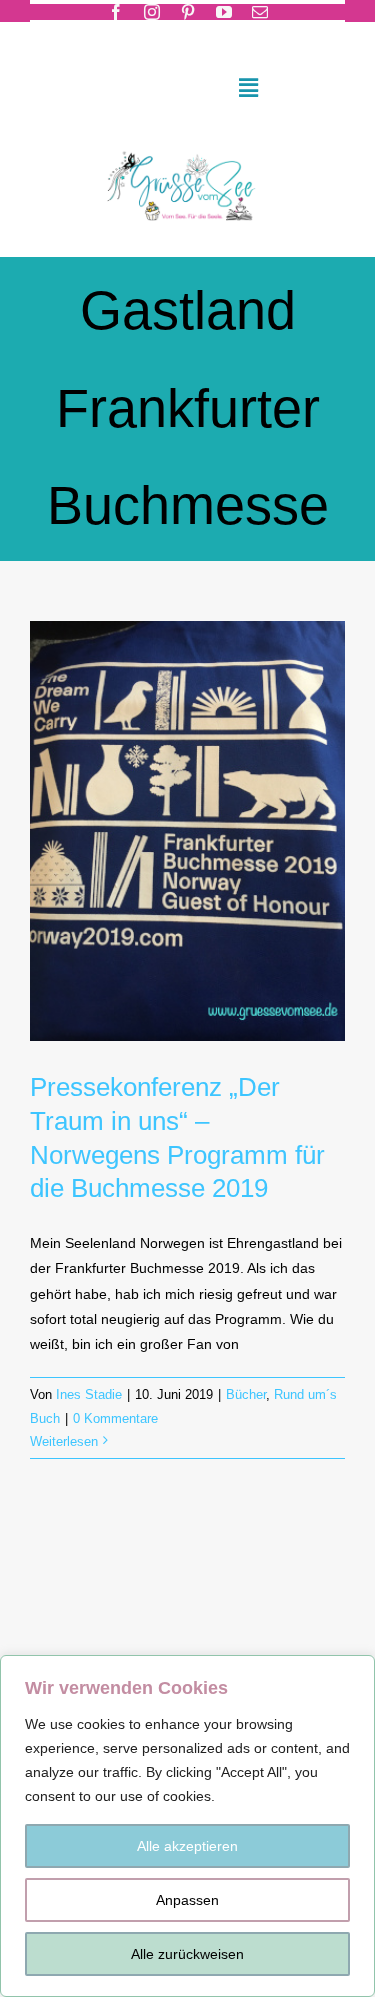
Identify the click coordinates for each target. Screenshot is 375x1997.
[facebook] (116, 12)
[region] (187, 1826)
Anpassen (187, 1900)
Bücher (246, 1394)
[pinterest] (188, 12)
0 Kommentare (115, 1418)
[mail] (260, 12)
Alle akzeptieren (187, 1846)
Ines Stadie (89, 1394)
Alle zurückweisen (187, 1954)
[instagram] (152, 12)
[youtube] (224, 12)
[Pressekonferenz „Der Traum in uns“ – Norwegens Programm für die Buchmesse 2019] (187, 831)
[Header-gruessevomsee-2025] (188, 146)
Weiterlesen (64, 1441)
